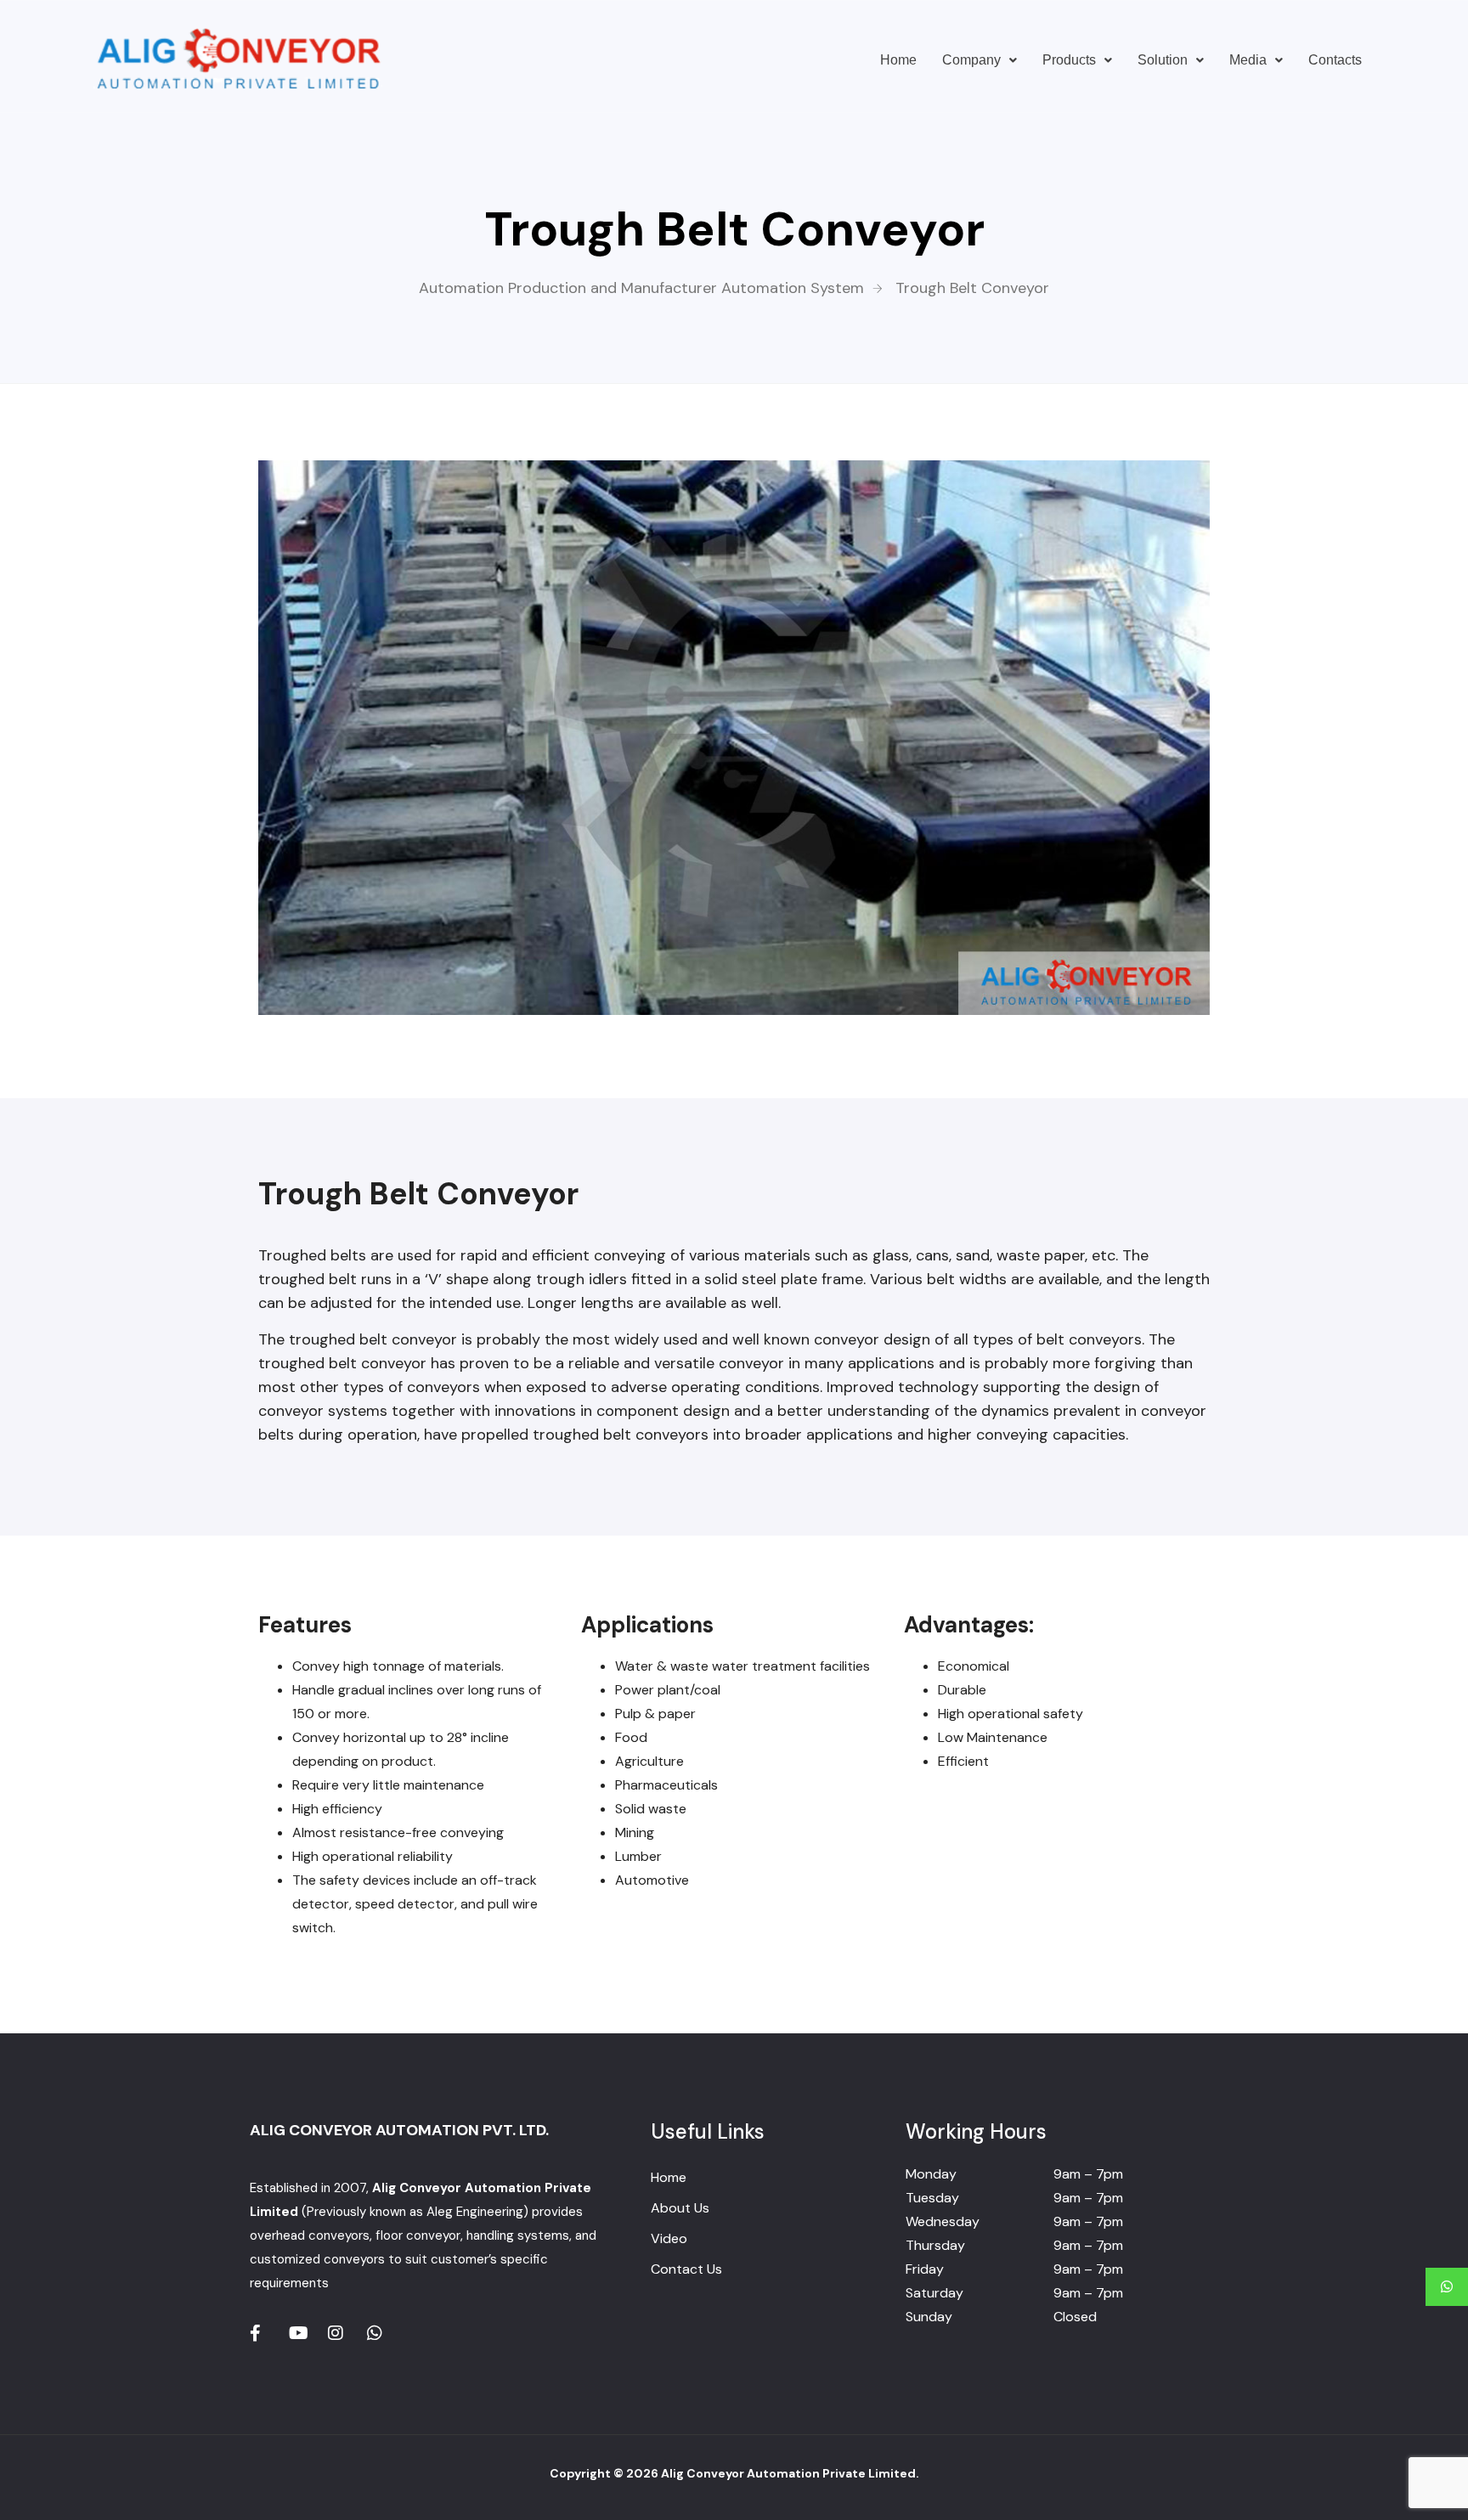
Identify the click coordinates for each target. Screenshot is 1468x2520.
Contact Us (686, 2269)
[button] (980, 60)
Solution (1163, 60)
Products (1069, 60)
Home (898, 60)
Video (669, 2238)
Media (1248, 60)
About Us (680, 2208)
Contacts (1335, 60)
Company (971, 60)
